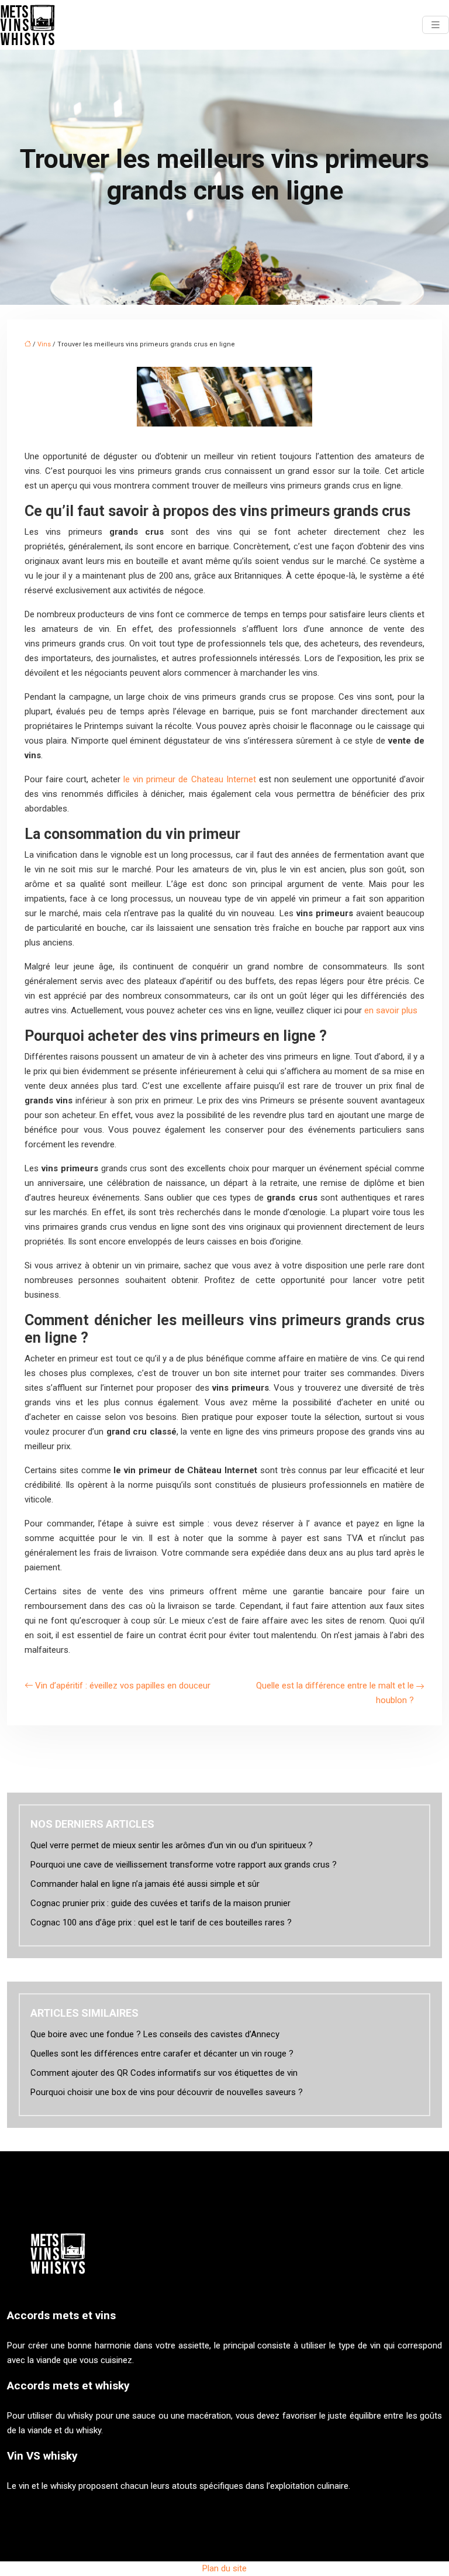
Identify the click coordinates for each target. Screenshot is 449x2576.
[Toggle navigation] (436, 25)
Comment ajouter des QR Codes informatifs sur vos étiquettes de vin (164, 2073)
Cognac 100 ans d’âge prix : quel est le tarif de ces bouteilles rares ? (161, 1922)
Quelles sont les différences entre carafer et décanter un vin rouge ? (162, 2054)
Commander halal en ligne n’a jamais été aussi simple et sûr (145, 1884)
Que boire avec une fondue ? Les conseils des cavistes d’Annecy (155, 2034)
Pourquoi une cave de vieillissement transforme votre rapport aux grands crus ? (184, 1865)
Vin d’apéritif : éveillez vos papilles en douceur (123, 1686)
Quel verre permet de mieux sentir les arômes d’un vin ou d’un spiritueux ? (172, 1845)
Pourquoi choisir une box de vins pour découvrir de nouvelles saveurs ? (167, 2092)
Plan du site (224, 2568)
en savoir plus (391, 1010)
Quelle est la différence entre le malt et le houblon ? (335, 1693)
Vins (44, 344)
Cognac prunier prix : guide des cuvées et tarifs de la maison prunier (160, 1903)
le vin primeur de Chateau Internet (189, 779)
